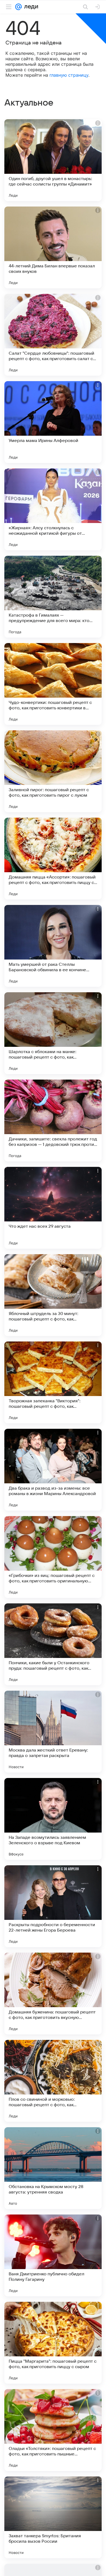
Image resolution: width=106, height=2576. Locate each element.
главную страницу (69, 75)
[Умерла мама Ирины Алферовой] (53, 422)
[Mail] (18, 7)
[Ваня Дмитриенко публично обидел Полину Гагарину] (53, 2255)
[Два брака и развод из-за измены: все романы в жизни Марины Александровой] (53, 1470)
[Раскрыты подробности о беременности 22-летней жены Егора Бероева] (53, 1906)
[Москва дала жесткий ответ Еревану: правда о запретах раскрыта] (53, 1732)
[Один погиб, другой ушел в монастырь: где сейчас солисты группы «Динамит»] (53, 160)
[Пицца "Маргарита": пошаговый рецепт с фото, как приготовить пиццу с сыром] (53, 2343)
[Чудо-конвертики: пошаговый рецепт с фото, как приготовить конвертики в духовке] (53, 684)
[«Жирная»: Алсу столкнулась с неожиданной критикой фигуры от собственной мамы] (53, 509)
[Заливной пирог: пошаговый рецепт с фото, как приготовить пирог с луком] (53, 771)
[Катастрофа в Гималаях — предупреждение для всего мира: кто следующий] (53, 597)
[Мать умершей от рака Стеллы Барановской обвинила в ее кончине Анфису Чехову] (53, 946)
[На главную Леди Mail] (30, 7)
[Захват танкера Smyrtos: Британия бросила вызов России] (53, 2517)
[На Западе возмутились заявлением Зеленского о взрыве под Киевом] (53, 1819)
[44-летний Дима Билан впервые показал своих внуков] (53, 247)
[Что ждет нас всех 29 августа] (53, 1208)
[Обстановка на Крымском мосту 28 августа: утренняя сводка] (53, 2168)
